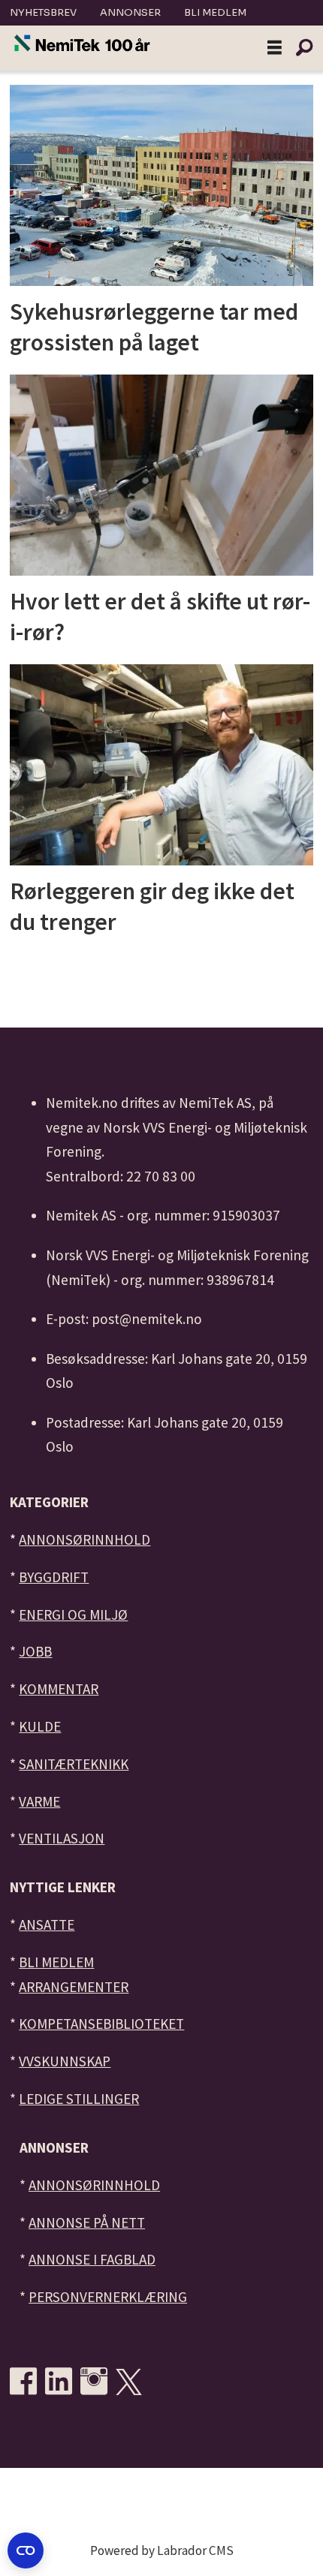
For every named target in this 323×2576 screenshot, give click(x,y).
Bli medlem (215, 12)
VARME (39, 1801)
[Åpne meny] (275, 48)
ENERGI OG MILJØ (73, 1615)
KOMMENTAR (59, 1689)
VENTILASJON (62, 1838)
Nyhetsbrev (43, 12)
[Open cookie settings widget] (26, 2550)
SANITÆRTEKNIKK (74, 1764)
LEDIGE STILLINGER (79, 2099)
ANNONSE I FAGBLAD (92, 2259)
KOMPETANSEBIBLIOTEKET (101, 2024)
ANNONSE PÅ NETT (87, 2222)
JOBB (35, 1651)
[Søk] (304, 48)
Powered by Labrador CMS (162, 2550)
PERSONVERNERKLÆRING (108, 2297)
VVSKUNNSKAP (65, 2061)
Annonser (130, 12)
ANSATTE (47, 1924)
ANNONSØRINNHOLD (85, 1539)
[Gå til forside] (82, 44)
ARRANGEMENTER (74, 1987)
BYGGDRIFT (54, 1577)
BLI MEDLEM (56, 1962)
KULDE (40, 1726)
